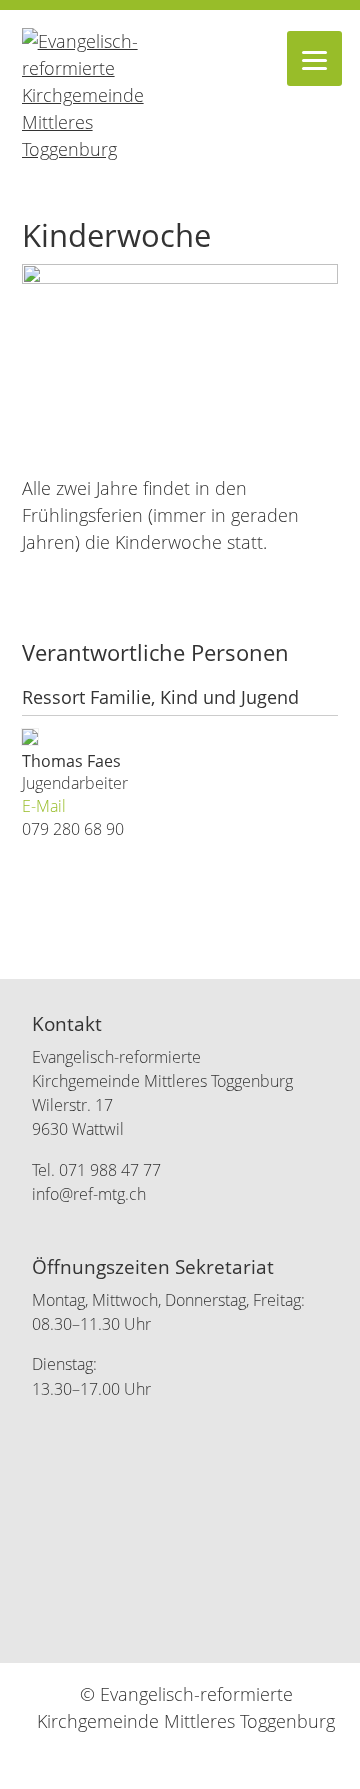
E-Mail (44, 806)
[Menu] (314, 58)
